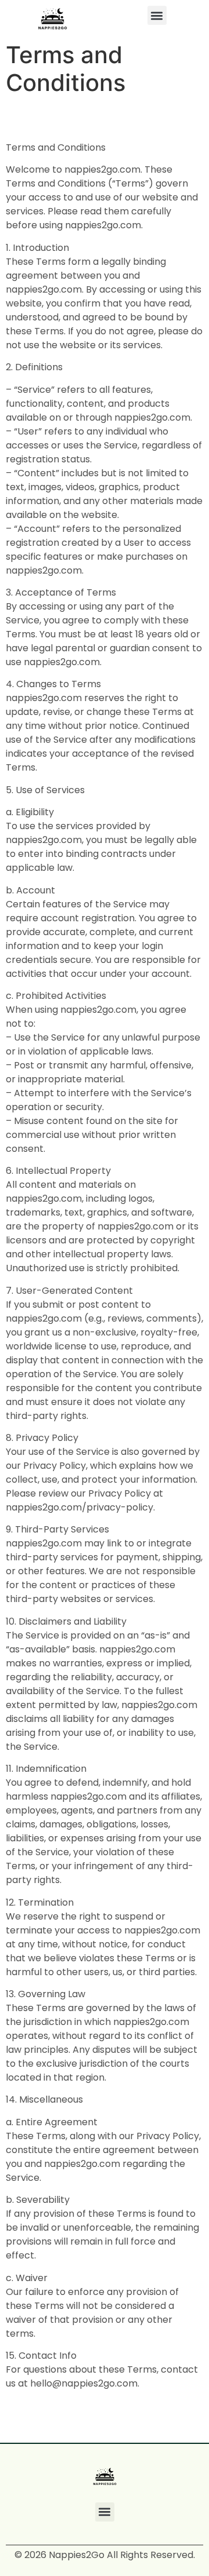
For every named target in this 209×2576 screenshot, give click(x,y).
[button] (157, 15)
